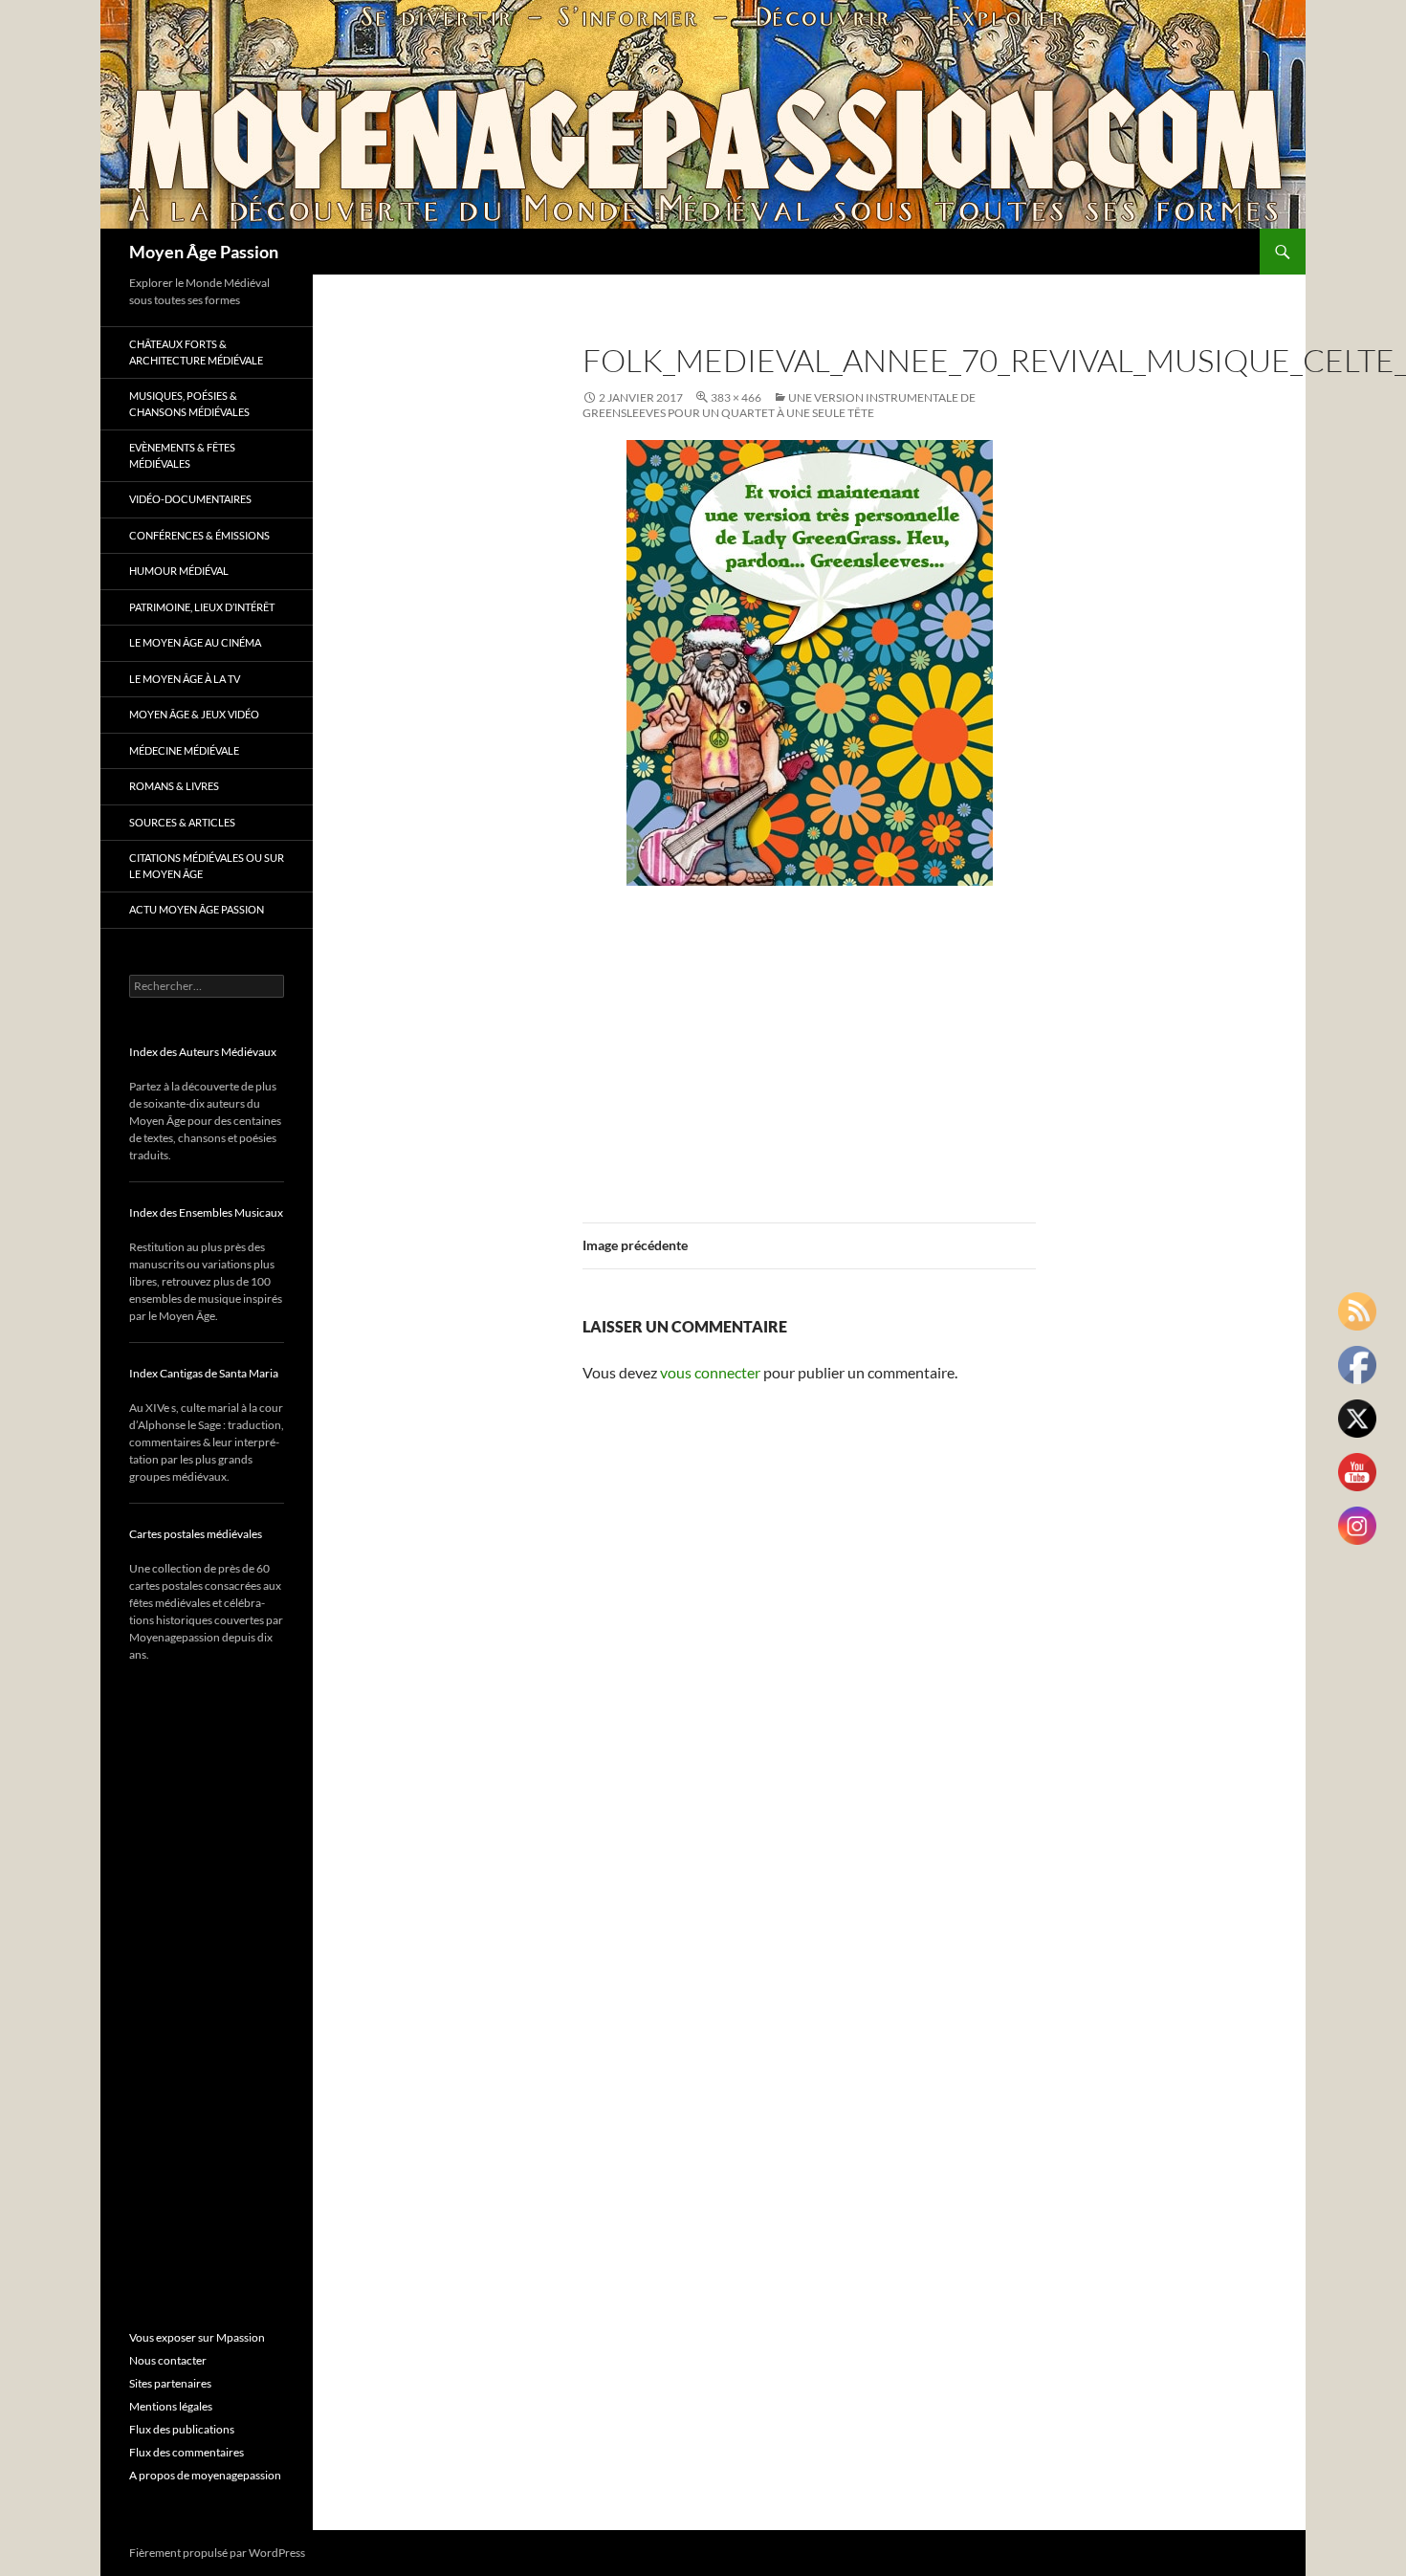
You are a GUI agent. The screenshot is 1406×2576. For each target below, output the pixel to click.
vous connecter (710, 1372)
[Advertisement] (809, 1043)
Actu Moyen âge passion (197, 909)
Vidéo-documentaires (190, 499)
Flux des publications (182, 2429)
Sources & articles (182, 822)
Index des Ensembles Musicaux (206, 1212)
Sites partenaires (170, 2383)
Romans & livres (174, 786)
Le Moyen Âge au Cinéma (195, 642)
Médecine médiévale (184, 750)
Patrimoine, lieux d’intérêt (202, 607)
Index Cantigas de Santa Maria (204, 1373)
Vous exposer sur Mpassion (197, 2337)
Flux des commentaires (187, 2452)
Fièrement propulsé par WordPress (217, 2553)
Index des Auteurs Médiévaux (203, 1052)
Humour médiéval (179, 571)
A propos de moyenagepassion (205, 2475)
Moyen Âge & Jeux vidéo (194, 714)
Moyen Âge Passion (204, 252)
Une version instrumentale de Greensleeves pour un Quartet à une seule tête (779, 405)
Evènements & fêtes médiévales (182, 455)
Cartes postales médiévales (196, 1534)
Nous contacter (168, 2360)
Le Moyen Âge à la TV (185, 679)
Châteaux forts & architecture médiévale (196, 352)
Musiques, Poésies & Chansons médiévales (189, 404)
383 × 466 (736, 397)
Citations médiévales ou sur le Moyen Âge (207, 866)
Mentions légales (171, 2406)
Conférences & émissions (199, 535)
